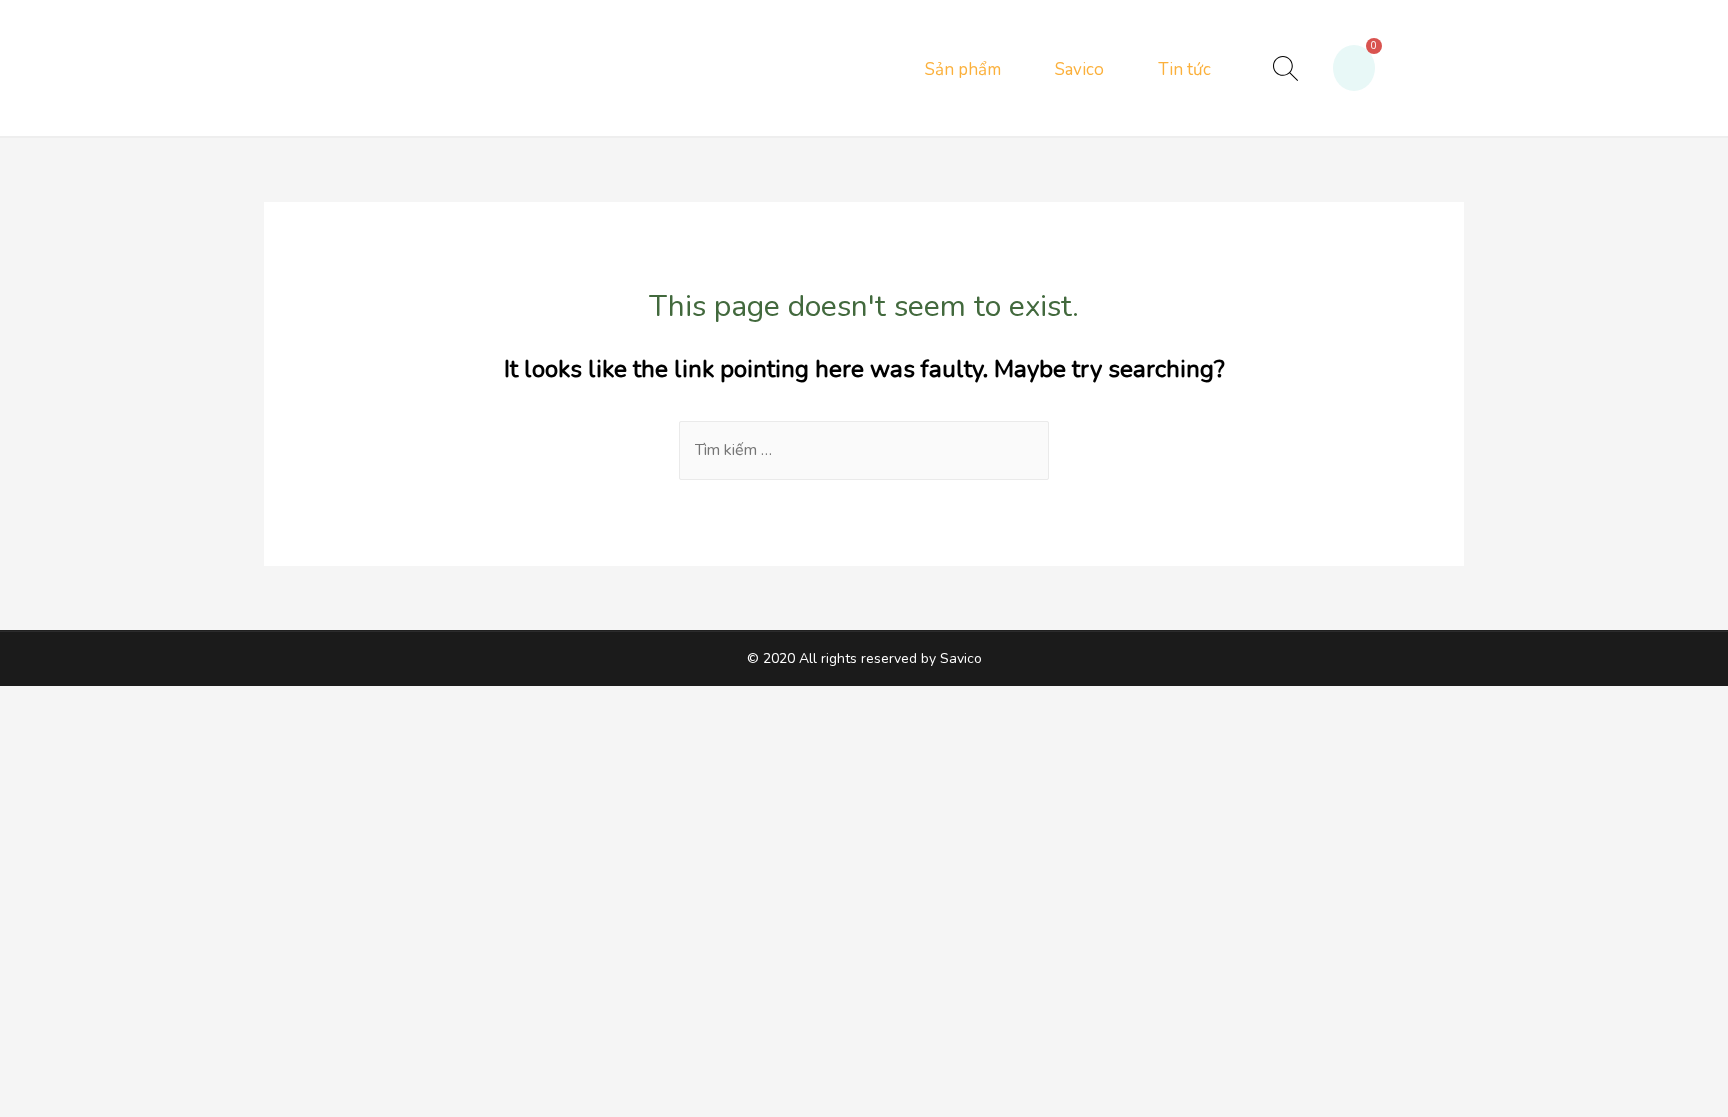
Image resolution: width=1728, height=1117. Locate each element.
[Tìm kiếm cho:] (864, 450)
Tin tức (1184, 69)
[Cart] (1354, 68)
